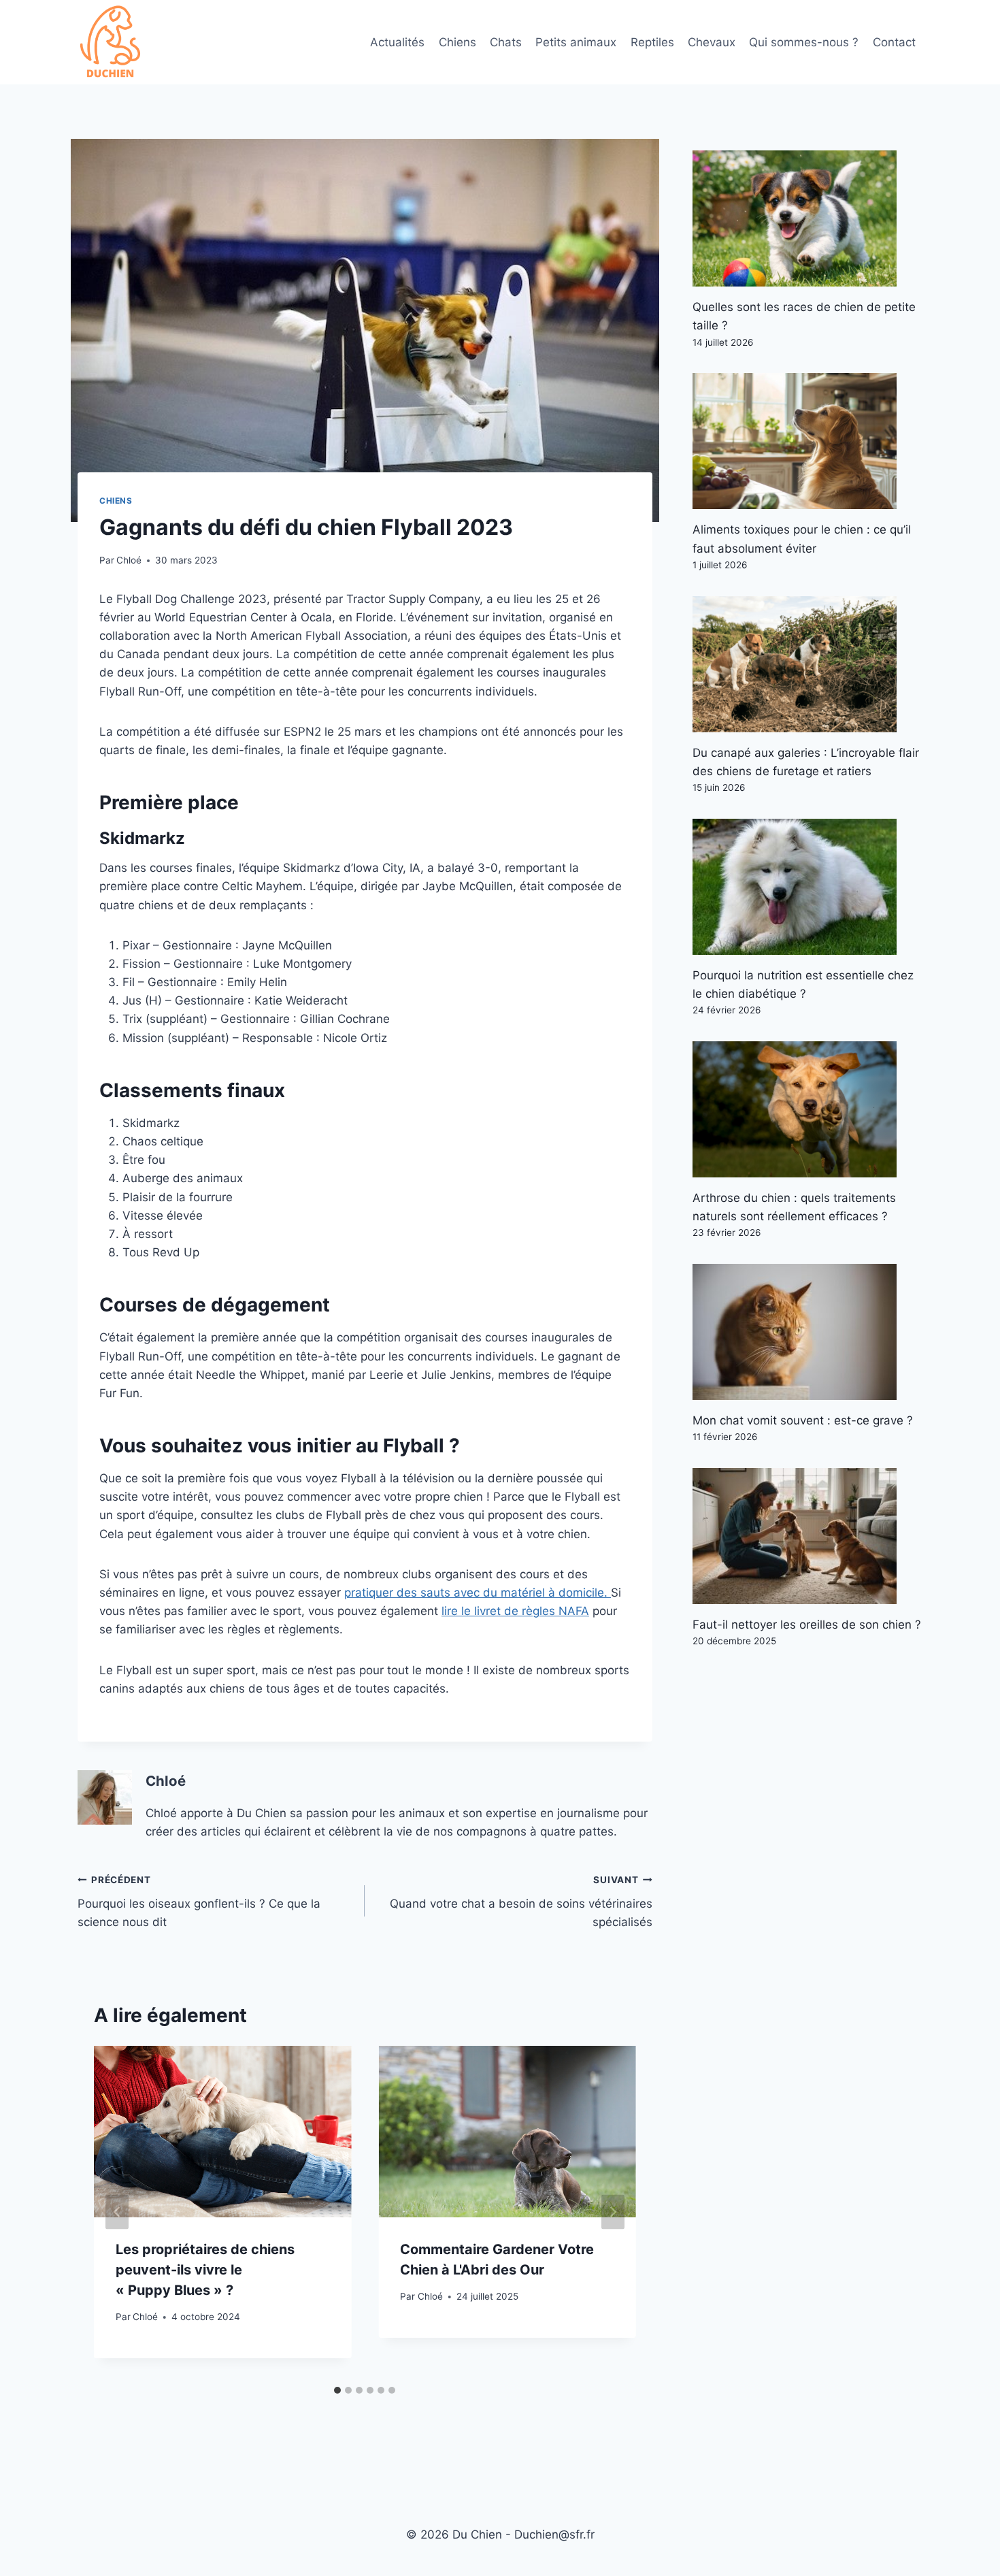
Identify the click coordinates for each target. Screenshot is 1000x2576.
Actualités (397, 42)
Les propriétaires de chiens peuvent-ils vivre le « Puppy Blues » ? (205, 2270)
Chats (506, 42)
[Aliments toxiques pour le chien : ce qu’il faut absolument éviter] (807, 441)
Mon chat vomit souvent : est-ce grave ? (803, 1420)
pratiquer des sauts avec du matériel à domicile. (478, 1593)
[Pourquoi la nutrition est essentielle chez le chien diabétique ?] (807, 887)
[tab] (337, 2390)
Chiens (457, 42)
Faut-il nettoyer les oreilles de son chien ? (807, 1625)
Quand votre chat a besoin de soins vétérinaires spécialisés (521, 1902)
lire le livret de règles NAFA (515, 1611)
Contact (894, 42)
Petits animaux (576, 42)
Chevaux (712, 42)
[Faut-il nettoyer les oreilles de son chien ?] (807, 1536)
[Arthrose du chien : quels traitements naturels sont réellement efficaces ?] (807, 1109)
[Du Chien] (112, 42)
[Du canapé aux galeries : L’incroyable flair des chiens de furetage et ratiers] (807, 664)
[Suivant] (613, 2212)
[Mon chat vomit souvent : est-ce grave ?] (807, 1332)
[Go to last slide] (117, 2212)
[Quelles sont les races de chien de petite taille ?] (807, 218)
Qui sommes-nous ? (804, 42)
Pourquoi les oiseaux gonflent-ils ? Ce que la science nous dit (199, 1902)
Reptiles (652, 42)
